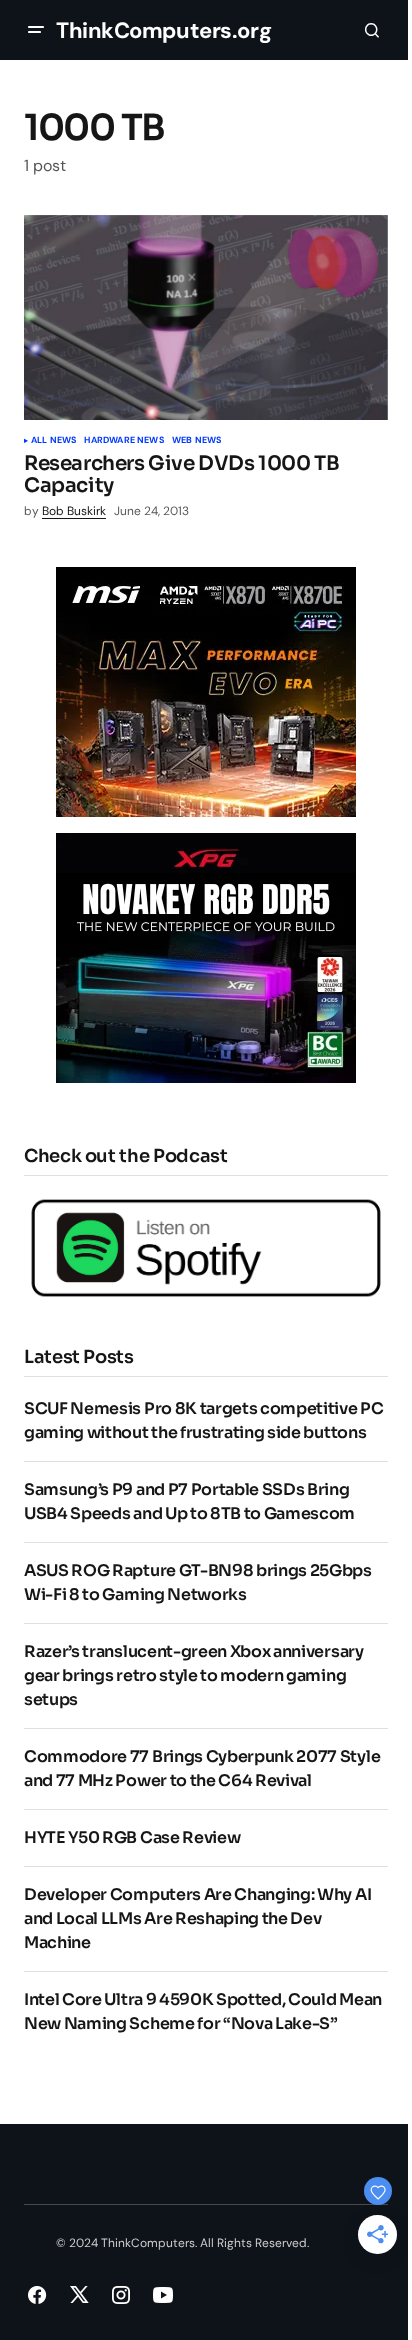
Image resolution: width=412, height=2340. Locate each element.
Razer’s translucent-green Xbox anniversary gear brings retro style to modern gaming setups (194, 1675)
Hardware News (123, 441)
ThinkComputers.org (163, 30)
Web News (196, 441)
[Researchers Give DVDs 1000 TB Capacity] (206, 317)
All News (53, 441)
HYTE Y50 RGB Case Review (132, 1837)
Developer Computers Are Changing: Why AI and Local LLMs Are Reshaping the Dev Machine (197, 1918)
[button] (36, 30)
